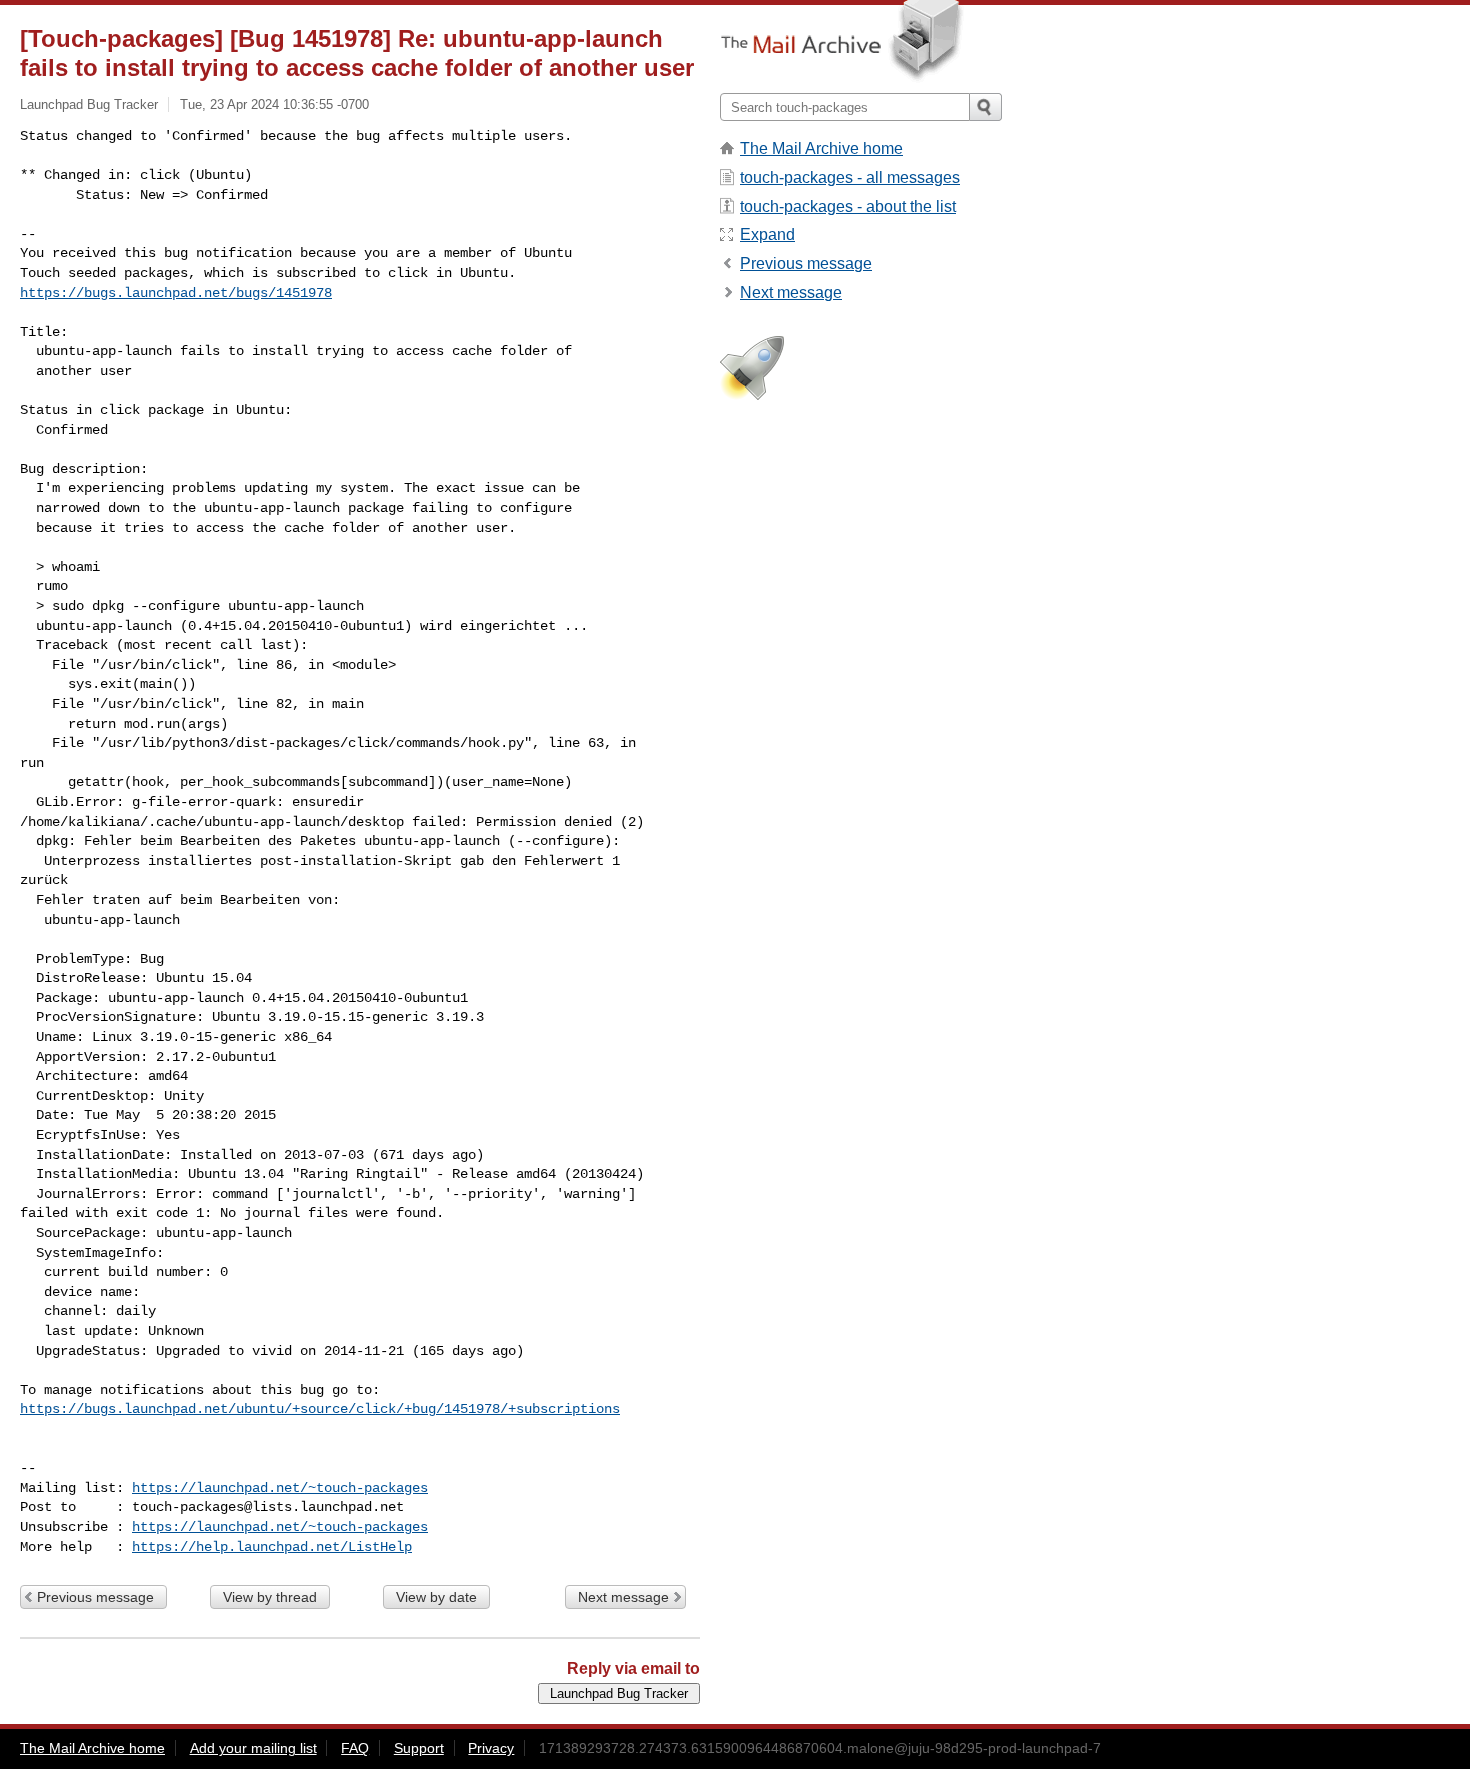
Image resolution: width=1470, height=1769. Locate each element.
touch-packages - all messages (850, 177)
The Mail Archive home (821, 148)
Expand (767, 234)
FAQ (355, 1748)
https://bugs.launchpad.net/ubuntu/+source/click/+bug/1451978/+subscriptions (320, 1409)
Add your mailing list (253, 1748)
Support (419, 1748)
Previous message (95, 1597)
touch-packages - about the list (848, 206)
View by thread (270, 1597)
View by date (436, 1597)
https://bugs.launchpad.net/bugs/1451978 (176, 293)
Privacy (491, 1748)
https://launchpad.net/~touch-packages (280, 1488)
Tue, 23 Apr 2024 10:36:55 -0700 (274, 104)
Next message (623, 1597)
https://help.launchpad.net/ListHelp (272, 1547)
